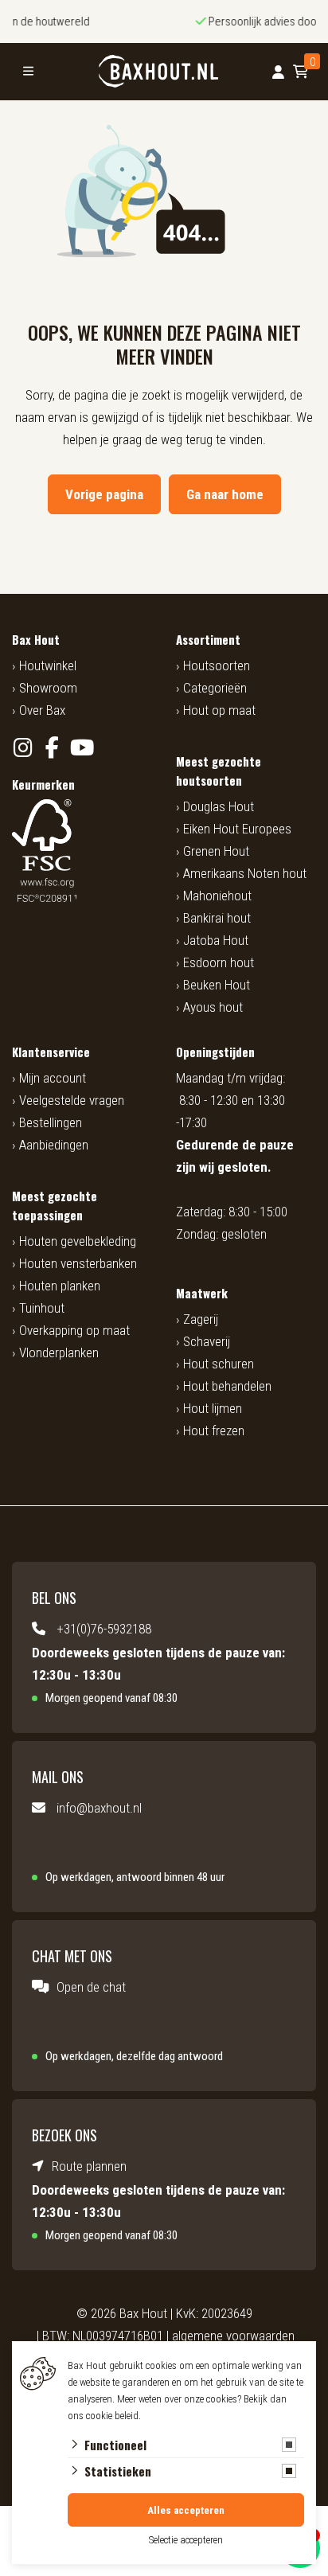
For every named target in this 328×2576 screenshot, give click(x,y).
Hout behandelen (227, 1386)
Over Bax (42, 710)
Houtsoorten (217, 665)
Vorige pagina (104, 494)
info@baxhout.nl (99, 1808)
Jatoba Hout (216, 940)
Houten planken (60, 1286)
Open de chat (91, 1987)
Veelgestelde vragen (72, 1100)
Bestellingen (51, 1122)
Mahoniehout (217, 896)
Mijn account (53, 1078)
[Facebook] (52, 748)
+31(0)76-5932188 (104, 1629)
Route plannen (89, 2166)
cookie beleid (112, 2416)
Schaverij (207, 1341)
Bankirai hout (217, 918)
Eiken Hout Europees (237, 829)
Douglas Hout (219, 806)
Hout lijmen (213, 1408)
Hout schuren (219, 1364)
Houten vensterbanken (78, 1263)
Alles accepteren (186, 2510)
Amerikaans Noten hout (245, 873)
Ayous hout (213, 1007)
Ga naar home (225, 494)
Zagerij (201, 1319)
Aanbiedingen (54, 1145)
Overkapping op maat (74, 1330)
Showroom (48, 688)
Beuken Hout (217, 985)
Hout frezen (214, 1430)
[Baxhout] (158, 72)
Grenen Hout (216, 851)
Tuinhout (42, 1308)
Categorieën (215, 688)
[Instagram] (23, 748)
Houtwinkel (48, 665)
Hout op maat (219, 710)
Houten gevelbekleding (78, 1241)
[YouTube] (82, 748)
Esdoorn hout (219, 962)
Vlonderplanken (59, 1352)
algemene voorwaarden (233, 2336)
